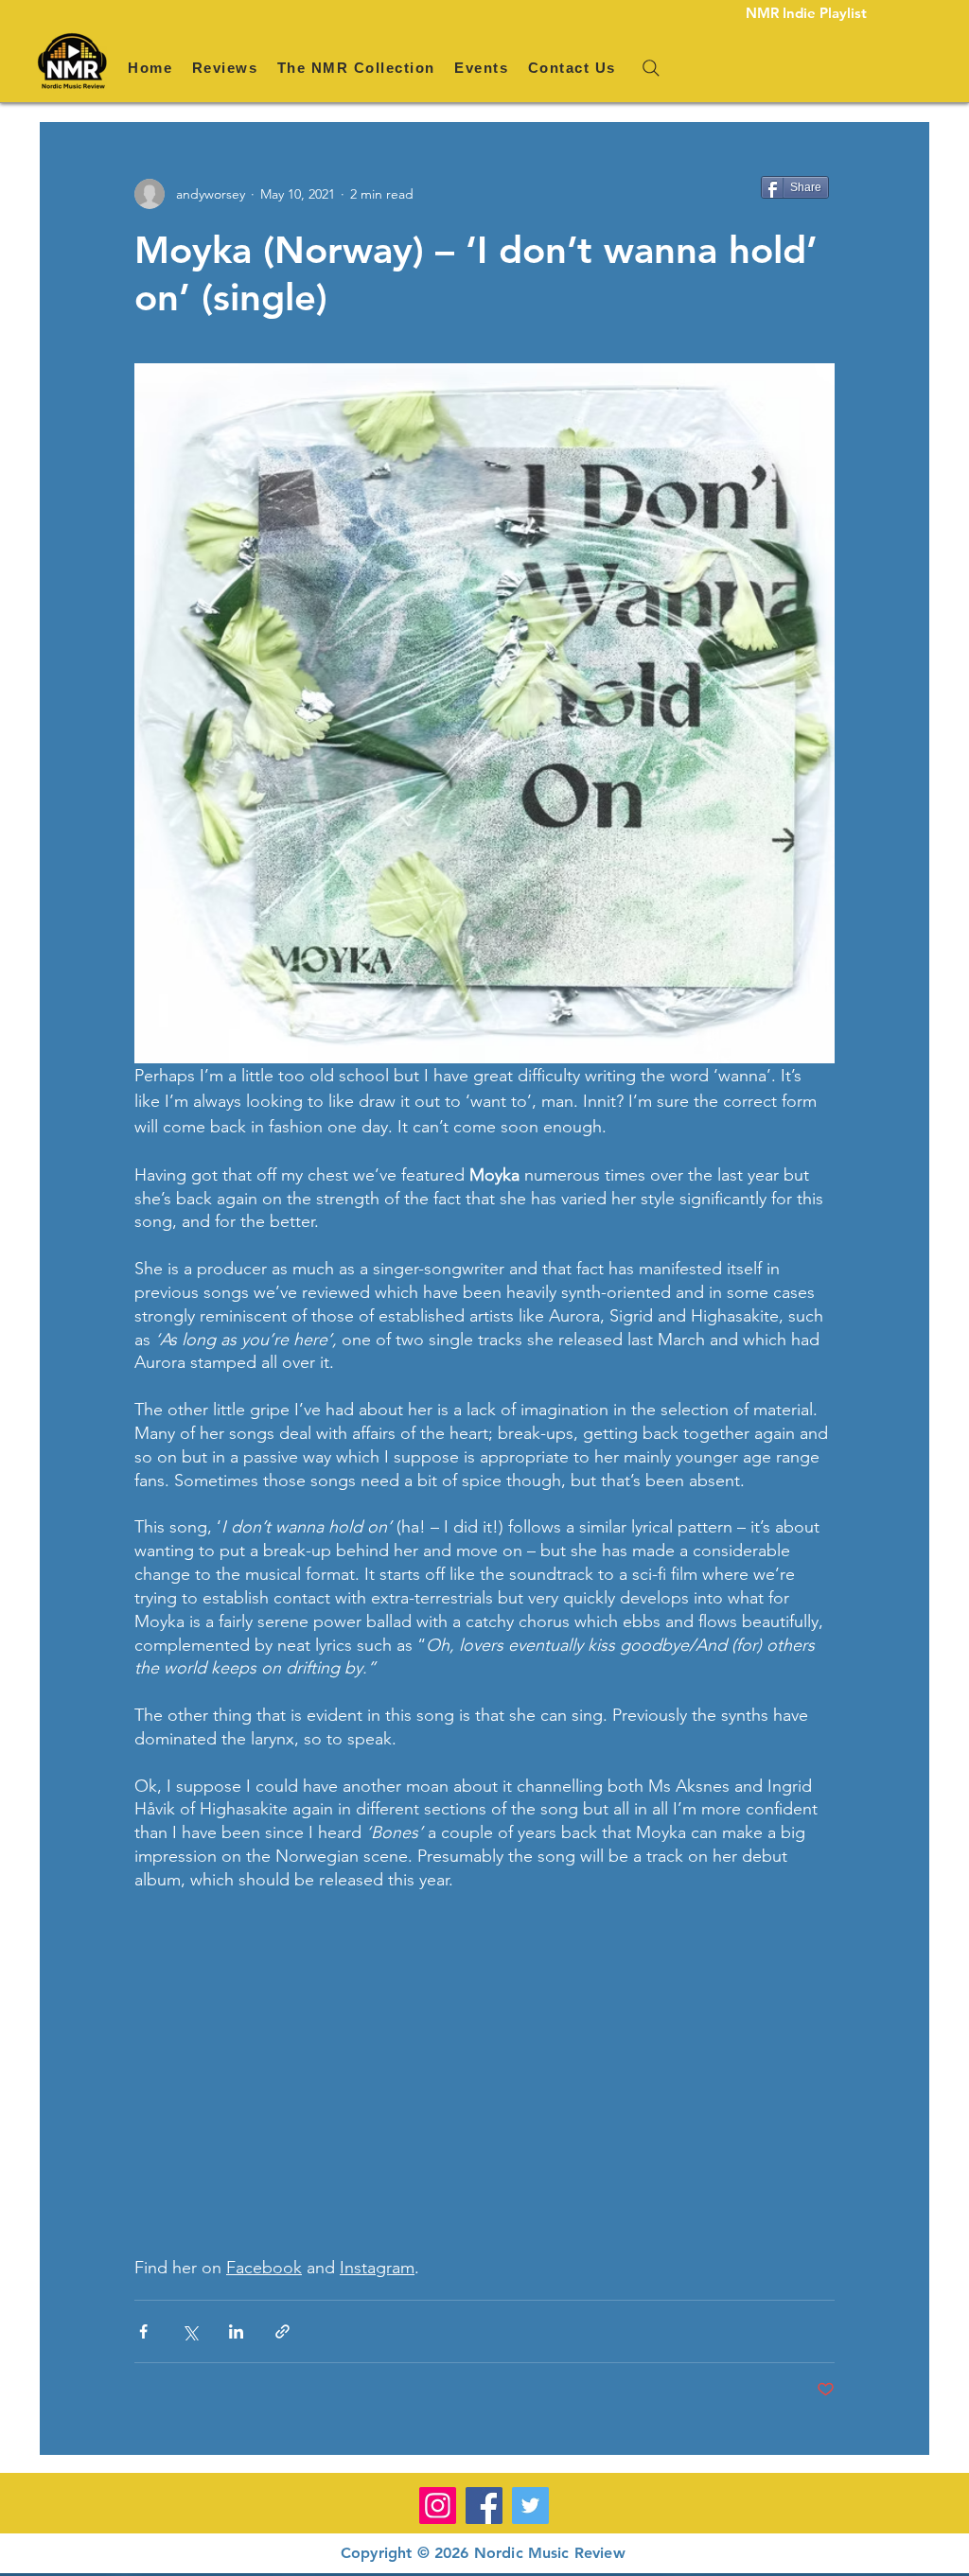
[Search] (651, 68)
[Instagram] (438, 2506)
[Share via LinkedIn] (236, 2331)
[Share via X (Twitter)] (190, 2331)
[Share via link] (282, 2331)
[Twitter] (530, 2506)
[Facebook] (484, 2506)
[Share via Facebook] (143, 2331)
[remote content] (484, 2074)
